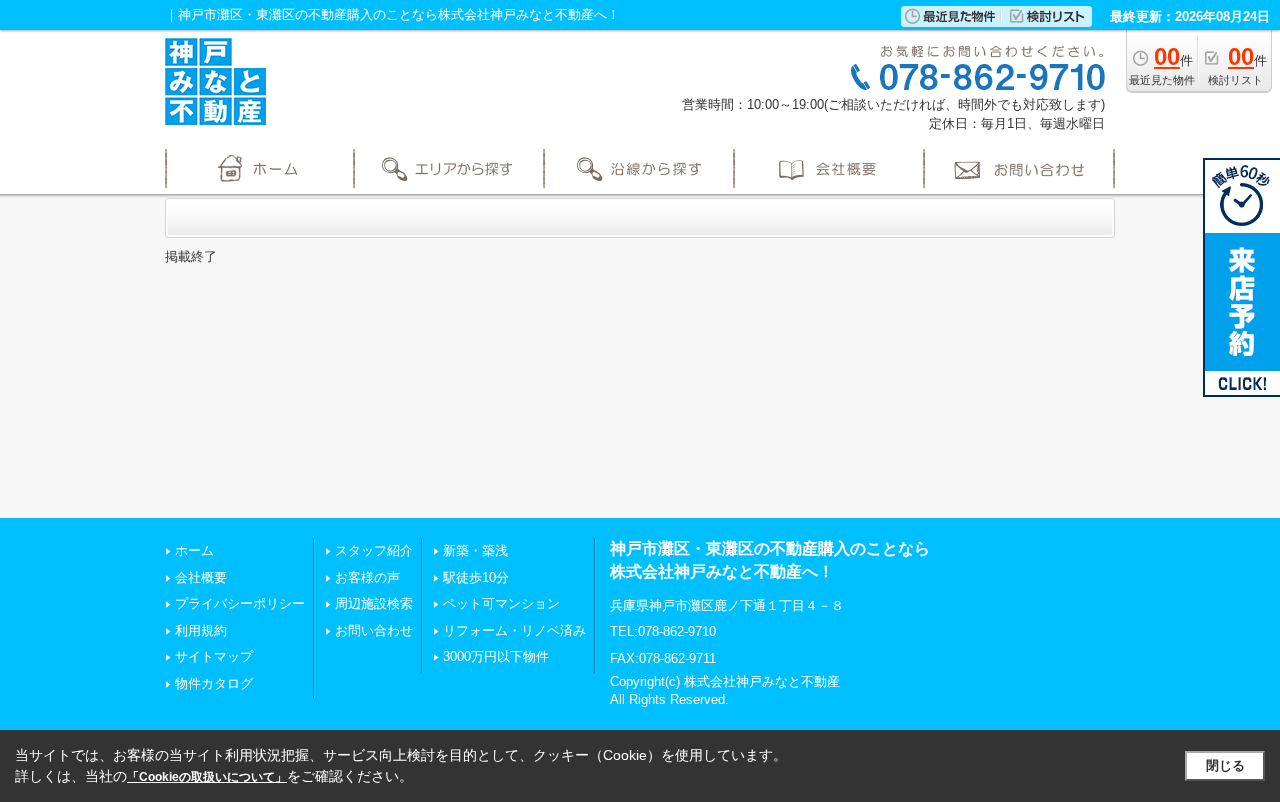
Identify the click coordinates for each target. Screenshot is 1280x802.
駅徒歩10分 (476, 577)
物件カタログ (214, 683)
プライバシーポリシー (240, 603)
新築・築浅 (475, 550)
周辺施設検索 (374, 603)
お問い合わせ (374, 630)
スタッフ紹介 (374, 550)
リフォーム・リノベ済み (514, 630)
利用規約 (201, 630)
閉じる (1225, 765)
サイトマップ (214, 656)
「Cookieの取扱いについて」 (207, 777)
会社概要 (201, 577)
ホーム (194, 550)
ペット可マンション (501, 603)
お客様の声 (367, 577)
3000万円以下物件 (496, 656)
